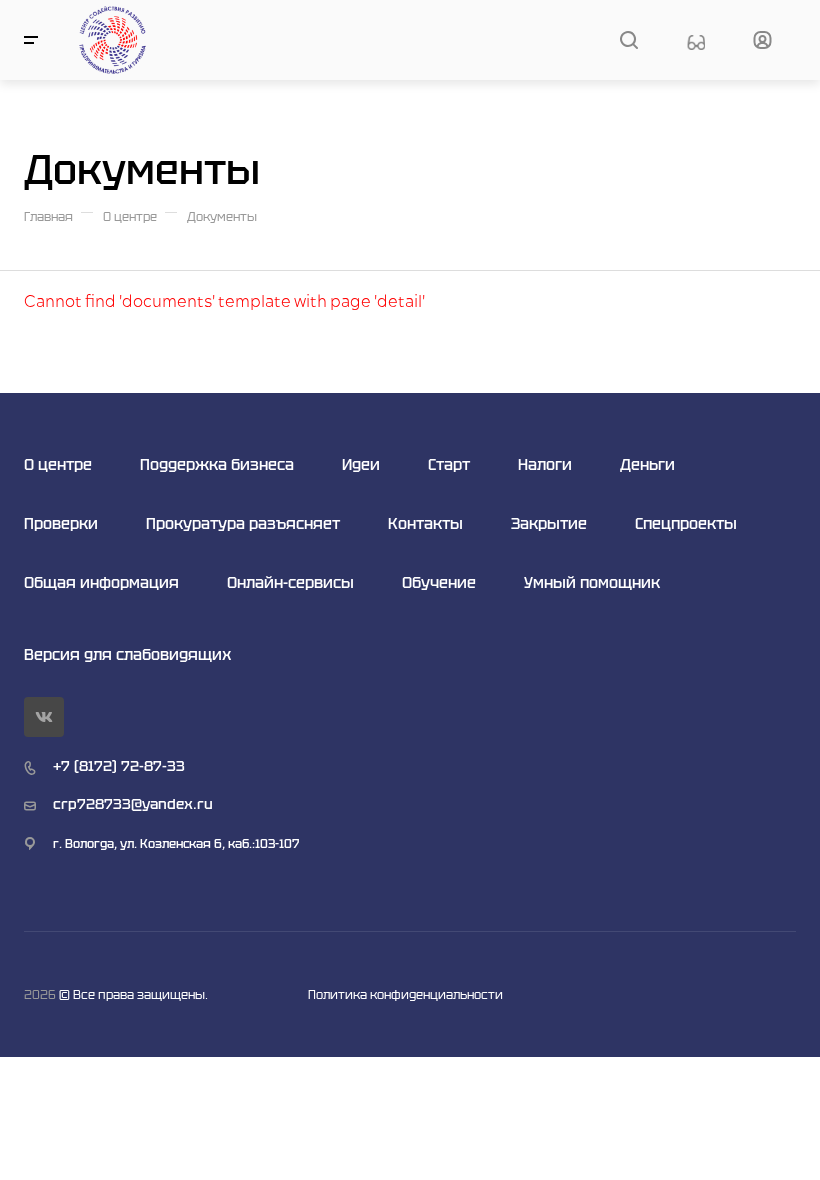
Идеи (361, 464)
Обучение (439, 582)
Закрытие (549, 523)
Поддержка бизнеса (217, 464)
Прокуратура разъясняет (243, 523)
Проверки (61, 523)
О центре (130, 216)
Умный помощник (592, 582)
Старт (449, 464)
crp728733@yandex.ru (133, 804)
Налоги (545, 464)
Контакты (425, 523)
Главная (48, 216)
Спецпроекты (686, 523)
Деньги (647, 464)
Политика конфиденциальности (405, 994)
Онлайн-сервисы (290, 582)
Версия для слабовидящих (127, 654)
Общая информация (101, 582)
